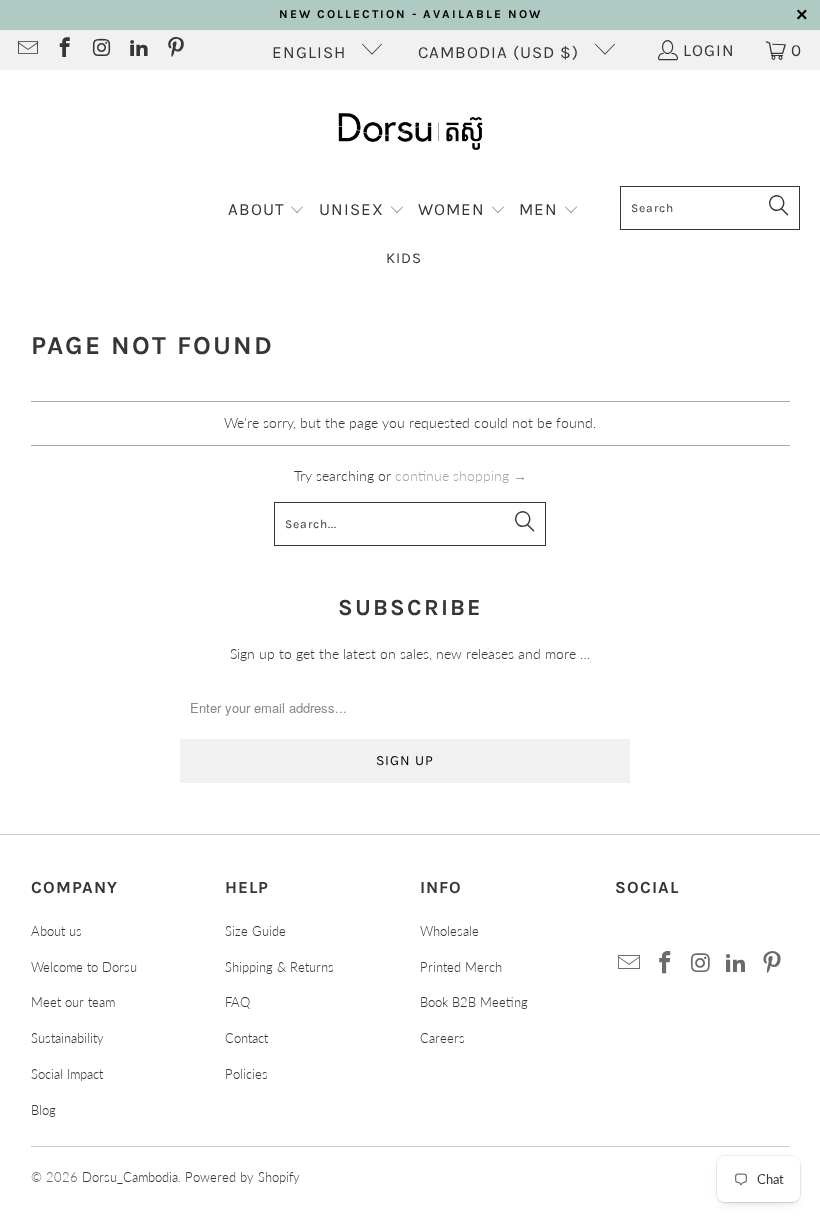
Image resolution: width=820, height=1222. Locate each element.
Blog (43, 1110)
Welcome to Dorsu (84, 967)
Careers (442, 1038)
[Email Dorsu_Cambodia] (26, 50)
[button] (267, 210)
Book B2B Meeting (474, 1002)
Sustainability (67, 1038)
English (311, 52)
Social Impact (67, 1074)
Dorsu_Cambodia (130, 1177)
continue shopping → (461, 475)
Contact (246, 1038)
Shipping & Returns (279, 967)
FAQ (237, 1002)
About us (56, 931)
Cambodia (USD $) (501, 52)
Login (709, 50)
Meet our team (73, 1002)
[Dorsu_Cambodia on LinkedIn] (137, 50)
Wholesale (449, 931)
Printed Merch (461, 967)
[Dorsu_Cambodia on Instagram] (100, 50)
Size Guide (255, 931)
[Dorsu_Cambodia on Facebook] (63, 50)
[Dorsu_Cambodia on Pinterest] (174, 50)
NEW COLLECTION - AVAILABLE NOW (410, 14)
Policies (246, 1074)
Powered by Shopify (242, 1177)
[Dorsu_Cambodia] (410, 133)
